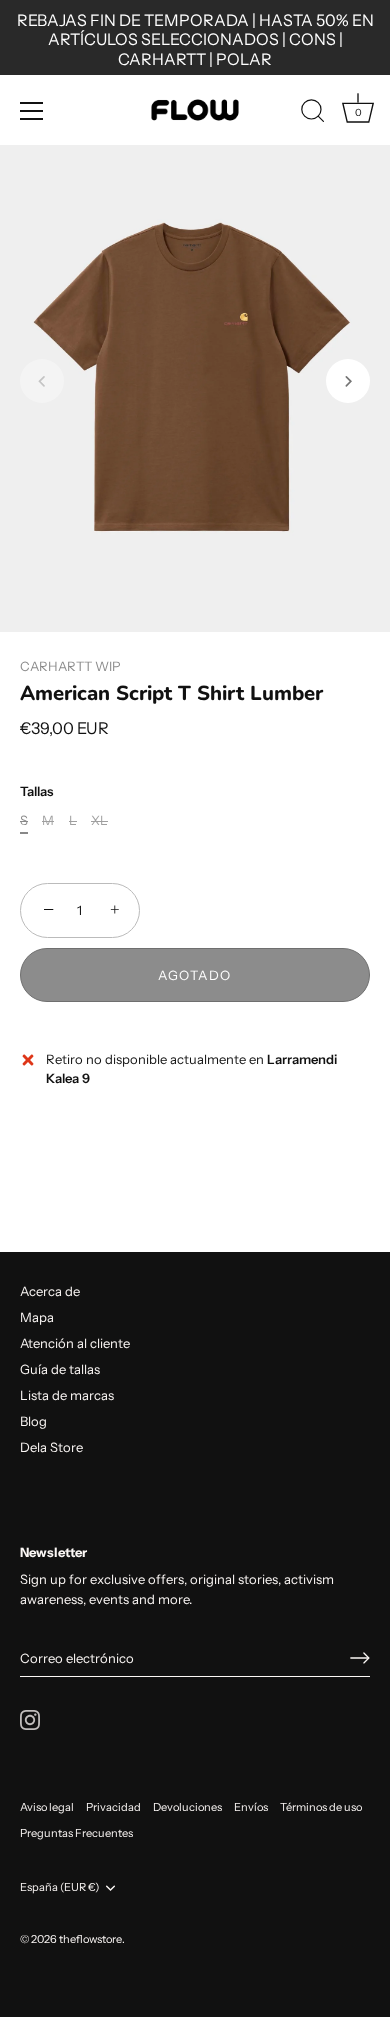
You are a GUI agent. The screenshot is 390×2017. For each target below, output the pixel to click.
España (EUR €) (59, 1887)
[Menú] (32, 111)
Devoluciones (187, 1807)
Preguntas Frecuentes (76, 1833)
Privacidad (113, 1807)
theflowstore (90, 1939)
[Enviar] (360, 1658)
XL (99, 820)
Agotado (195, 975)
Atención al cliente (75, 1343)
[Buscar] (313, 114)
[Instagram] (30, 1719)
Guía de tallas (60, 1369)
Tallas (36, 791)
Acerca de (50, 1291)
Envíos (251, 1807)
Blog (33, 1421)
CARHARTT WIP (70, 666)
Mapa (37, 1317)
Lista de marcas (67, 1395)
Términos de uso (321, 1807)
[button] (42, 381)
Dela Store (51, 1447)
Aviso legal (47, 1807)
